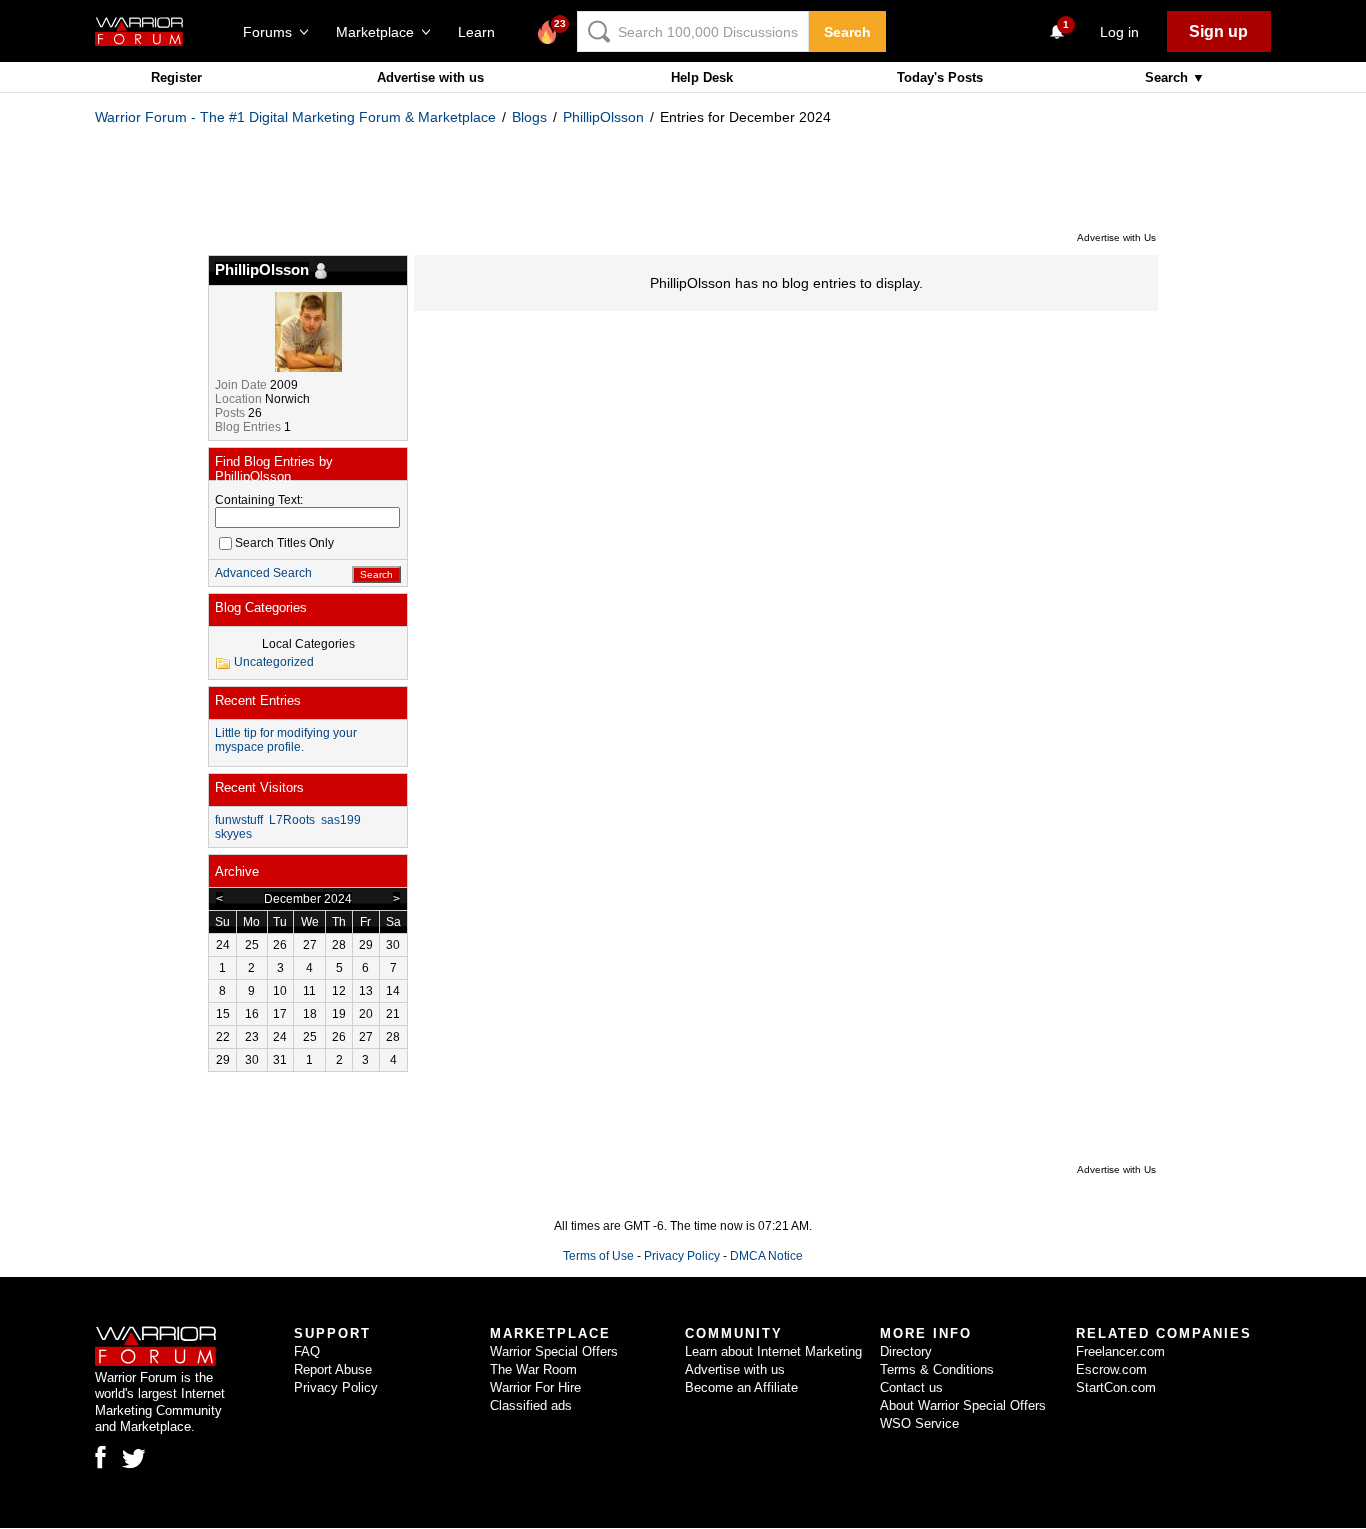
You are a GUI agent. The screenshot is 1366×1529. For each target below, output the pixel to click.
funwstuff (239, 820)
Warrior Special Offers (554, 1351)
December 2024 (308, 899)
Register (176, 77)
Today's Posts (940, 77)
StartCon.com (1116, 1387)
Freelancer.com (1120, 1351)
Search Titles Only (284, 543)
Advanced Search (263, 573)
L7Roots (292, 820)
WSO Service (919, 1423)
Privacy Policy (682, 1256)
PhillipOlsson (603, 117)
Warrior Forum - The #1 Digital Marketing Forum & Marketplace (295, 117)
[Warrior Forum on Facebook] (100, 1457)
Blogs (529, 117)
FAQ (307, 1351)
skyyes (233, 834)
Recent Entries (258, 700)
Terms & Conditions (937, 1369)
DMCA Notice (766, 1256)
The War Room (533, 1369)
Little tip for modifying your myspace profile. (286, 740)
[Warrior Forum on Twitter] (134, 1459)
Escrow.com (1111, 1369)
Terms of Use (598, 1256)
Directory (906, 1351)
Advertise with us (430, 77)
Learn (482, 32)
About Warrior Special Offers (963, 1405)
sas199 (341, 820)
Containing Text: (259, 500)
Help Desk (702, 77)
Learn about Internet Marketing (773, 1351)
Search (847, 32)
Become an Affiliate (741, 1387)
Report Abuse (333, 1369)
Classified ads (531, 1405)
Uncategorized (274, 662)
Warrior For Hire (535, 1387)
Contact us (911, 1387)
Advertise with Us (1116, 237)
